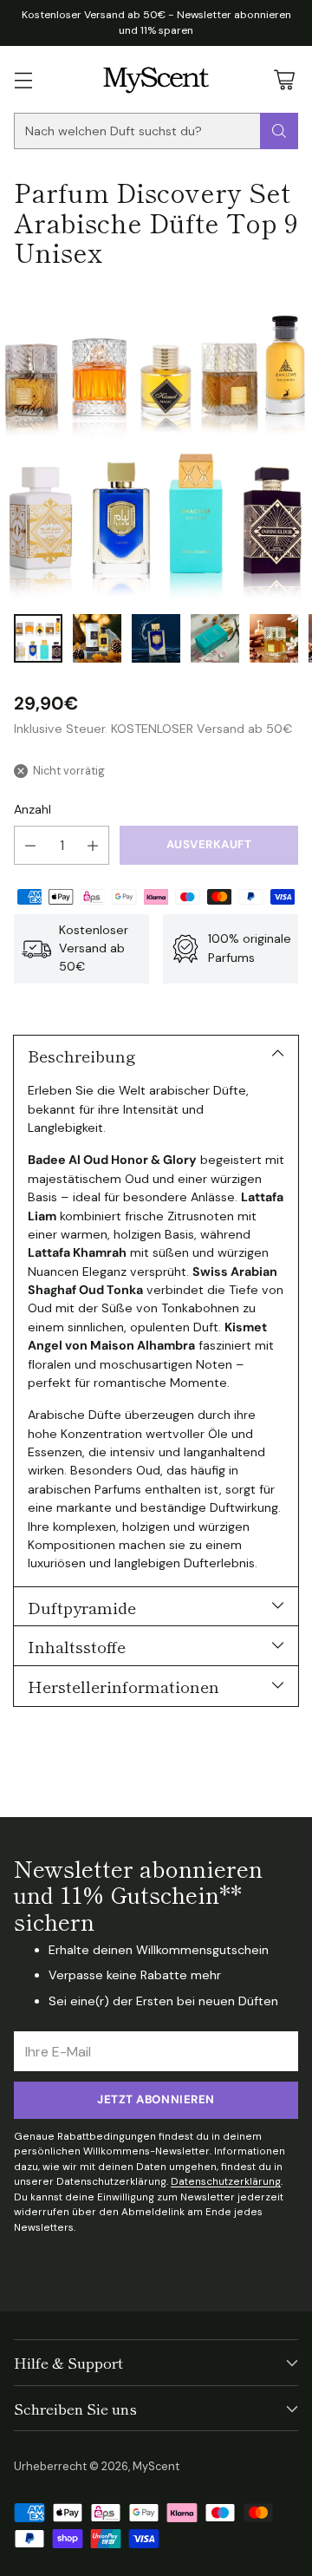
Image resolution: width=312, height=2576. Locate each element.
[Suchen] (279, 131)
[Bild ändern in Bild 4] (215, 638)
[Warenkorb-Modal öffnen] (284, 79)
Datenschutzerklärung (226, 2181)
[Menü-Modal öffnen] (23, 79)
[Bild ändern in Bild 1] (38, 638)
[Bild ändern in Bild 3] (156, 638)
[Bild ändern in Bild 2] (97, 638)
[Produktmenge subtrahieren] (30, 845)
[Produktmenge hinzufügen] (93, 845)
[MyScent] (156, 79)
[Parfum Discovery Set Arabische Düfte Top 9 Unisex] (156, 444)
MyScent (156, 2466)
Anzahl (32, 809)
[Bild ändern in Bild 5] (274, 638)
